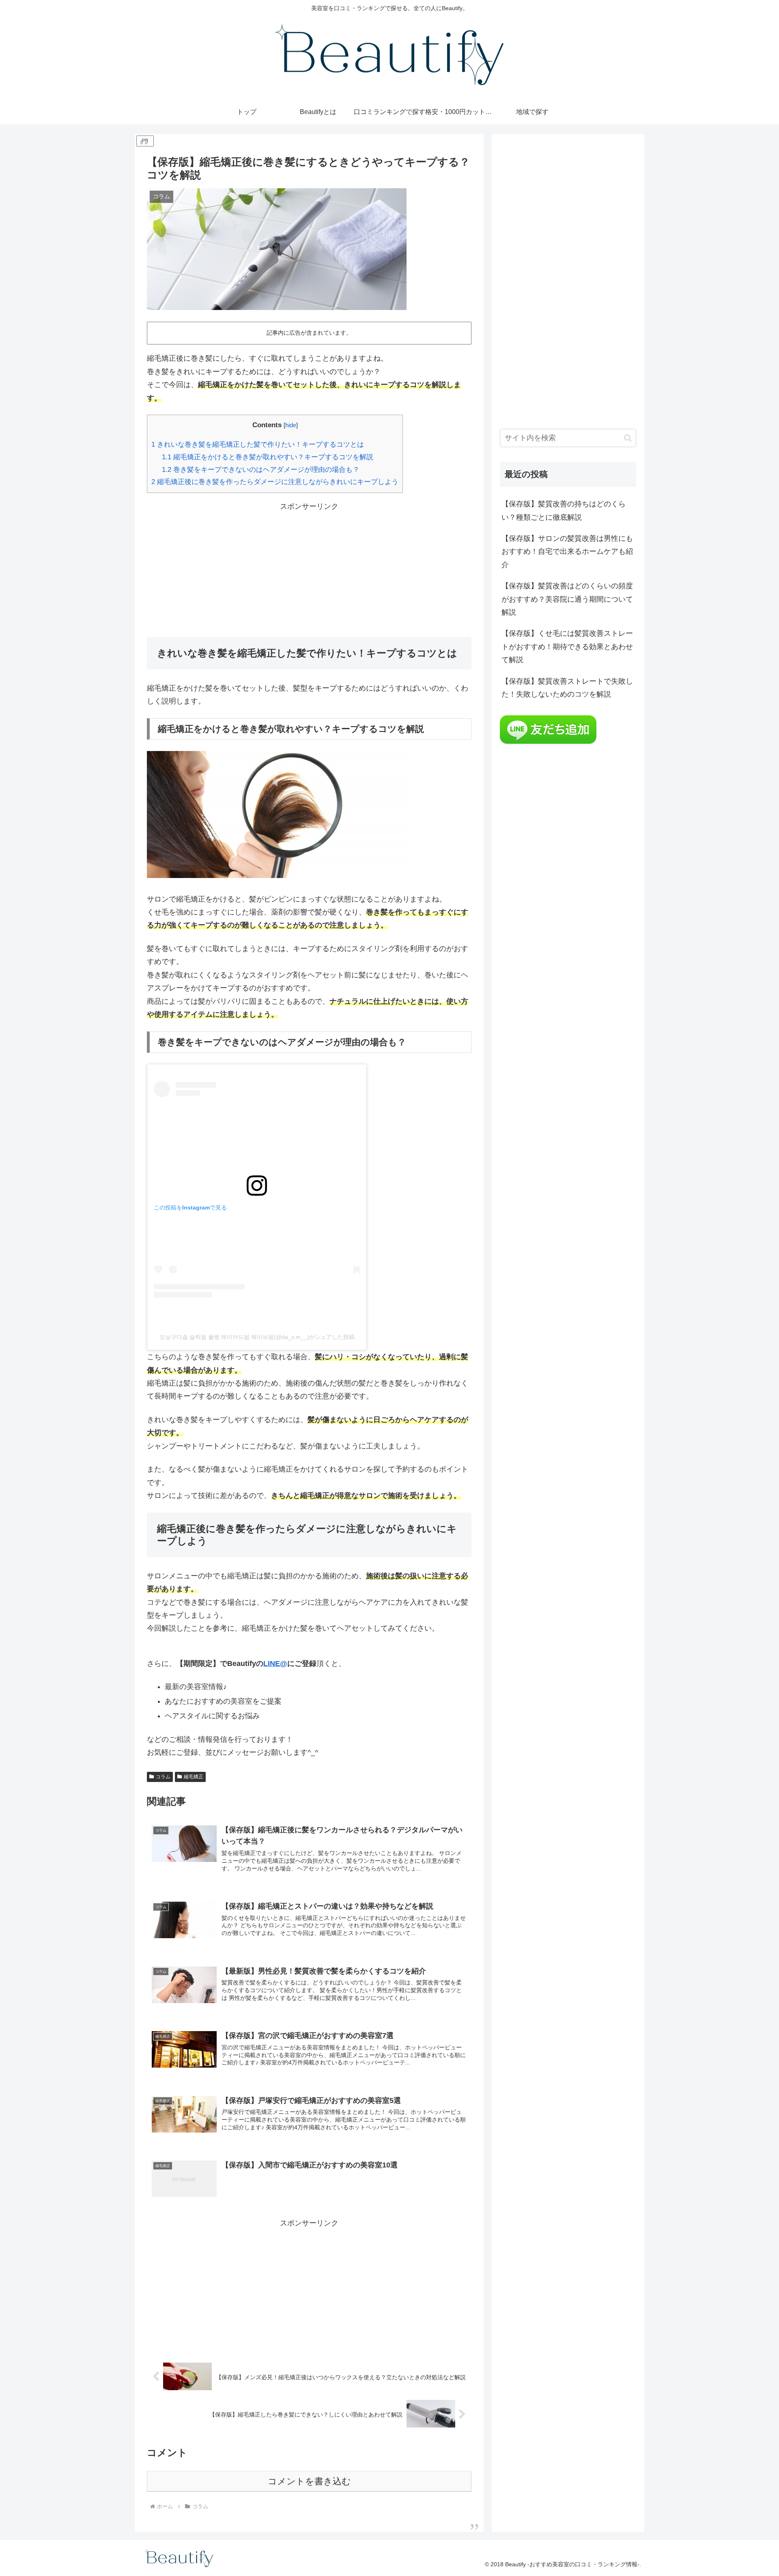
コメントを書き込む (309, 2481)
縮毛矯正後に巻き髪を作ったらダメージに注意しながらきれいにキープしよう (275, 482)
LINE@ (275, 1664)
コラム (163, 1777)
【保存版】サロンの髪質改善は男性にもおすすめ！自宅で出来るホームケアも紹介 (567, 552)
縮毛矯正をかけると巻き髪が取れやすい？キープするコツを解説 (268, 457)
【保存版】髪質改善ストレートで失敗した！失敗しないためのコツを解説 (567, 688)
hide (291, 425)
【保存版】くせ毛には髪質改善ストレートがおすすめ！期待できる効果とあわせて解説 (567, 647)
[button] (628, 438)
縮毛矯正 (194, 1777)
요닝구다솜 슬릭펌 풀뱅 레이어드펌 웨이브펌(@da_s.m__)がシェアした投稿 (257, 1337)
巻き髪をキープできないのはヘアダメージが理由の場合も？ (261, 470)
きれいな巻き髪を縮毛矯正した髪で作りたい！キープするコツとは (258, 444)
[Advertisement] (309, 570)
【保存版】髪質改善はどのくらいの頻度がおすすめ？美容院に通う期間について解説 (567, 599)
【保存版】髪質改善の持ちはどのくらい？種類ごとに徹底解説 (564, 510)
